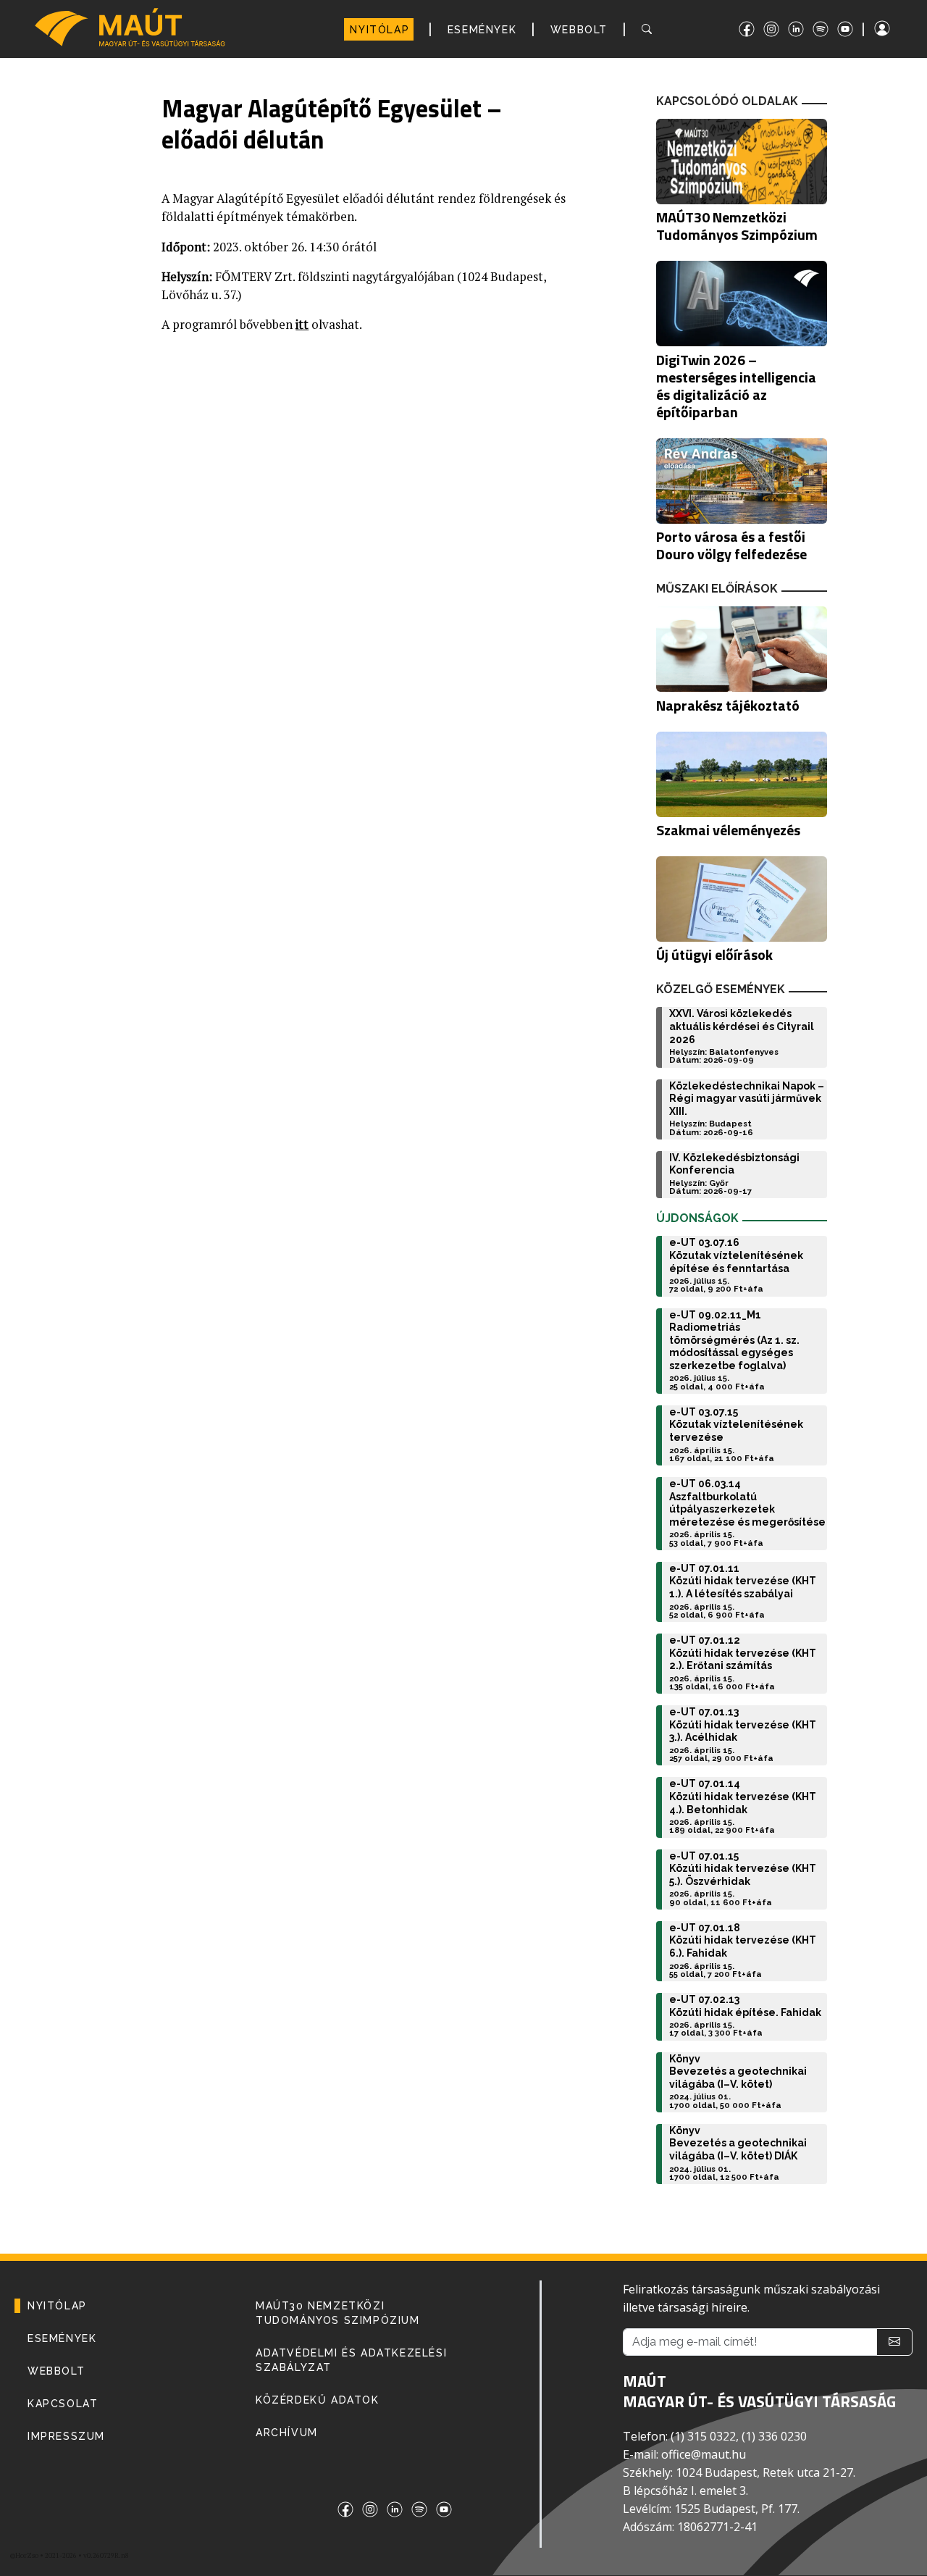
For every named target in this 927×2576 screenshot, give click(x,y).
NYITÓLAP (379, 30)
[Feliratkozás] (894, 2342)
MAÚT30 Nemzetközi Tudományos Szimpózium (338, 2313)
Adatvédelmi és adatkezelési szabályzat (351, 2360)
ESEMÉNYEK (482, 30)
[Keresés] (649, 29)
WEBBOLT (579, 30)
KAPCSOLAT (63, 2404)
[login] (895, 29)
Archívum (287, 2433)
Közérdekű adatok (318, 2400)
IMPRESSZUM (66, 2436)
